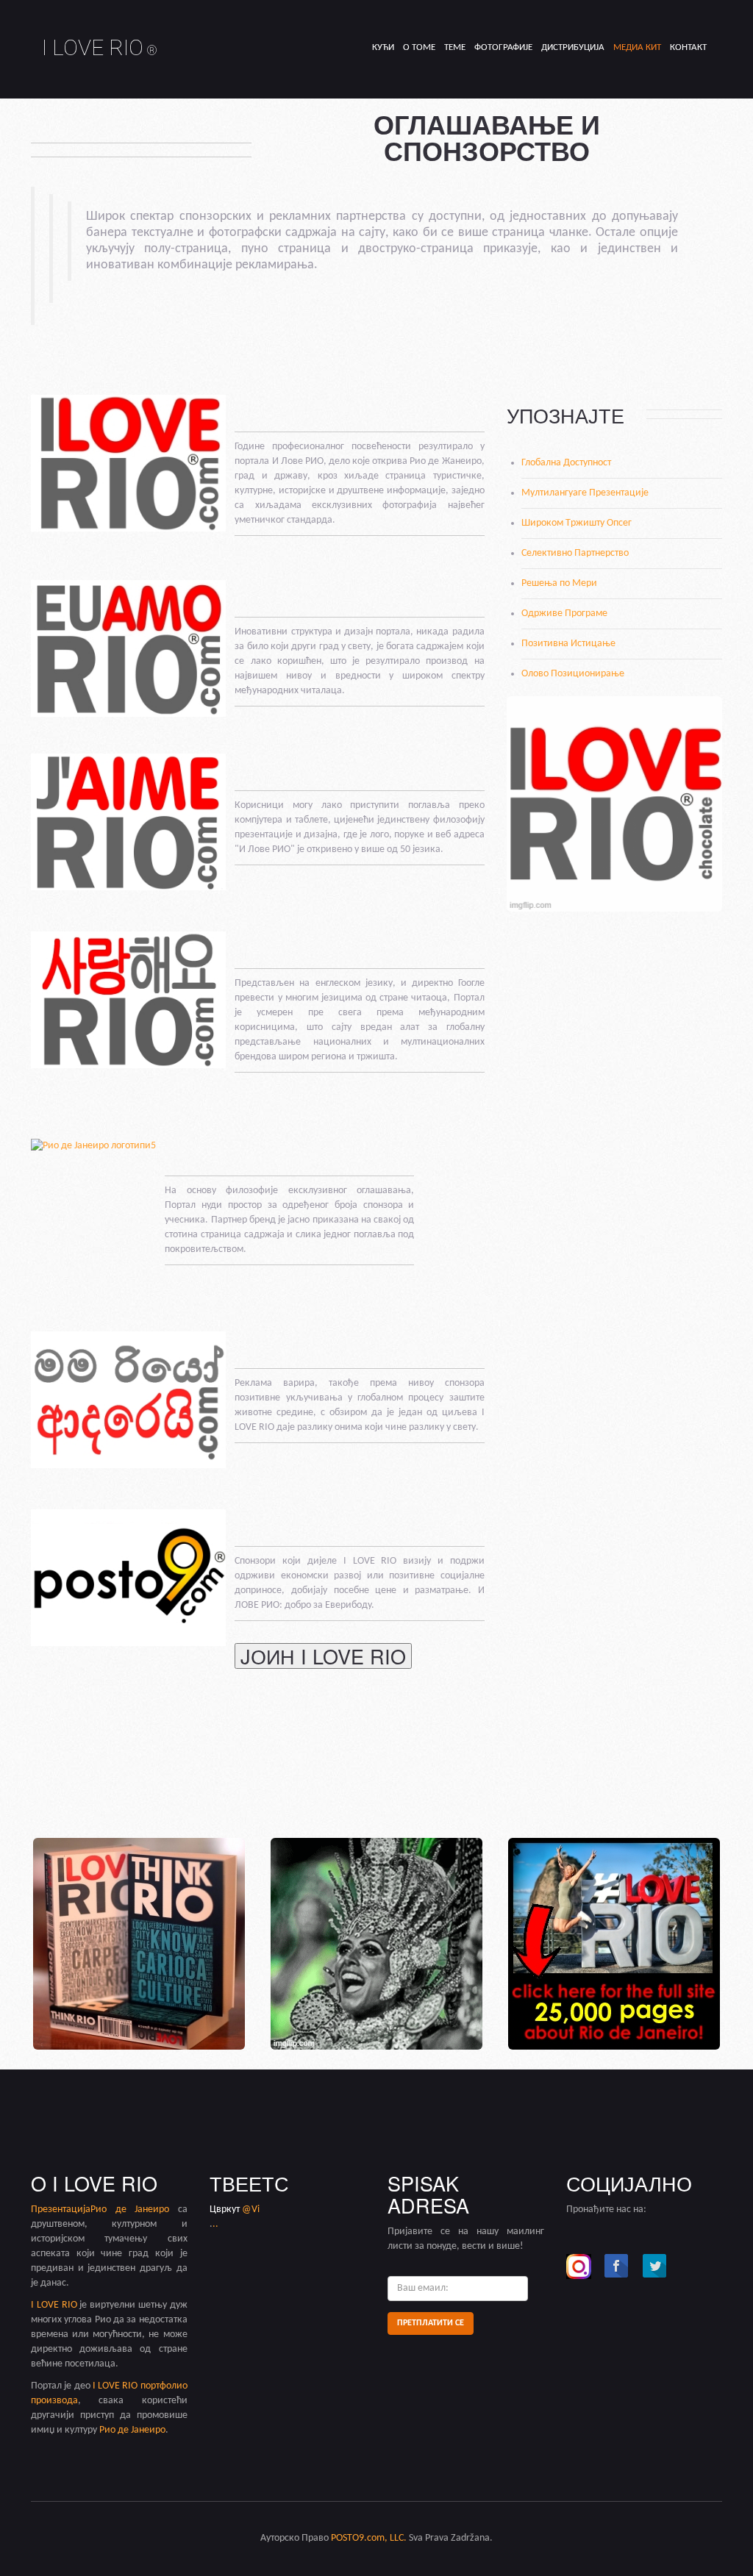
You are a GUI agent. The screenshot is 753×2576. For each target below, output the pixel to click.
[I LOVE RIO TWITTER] (655, 2266)
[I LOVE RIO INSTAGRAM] (579, 2266)
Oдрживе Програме (564, 613)
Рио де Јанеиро (130, 2210)
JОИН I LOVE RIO (323, 1656)
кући (383, 47)
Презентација (61, 2210)
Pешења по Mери (559, 583)
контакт (688, 47)
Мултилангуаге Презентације (585, 493)
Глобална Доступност (566, 463)
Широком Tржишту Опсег (577, 523)
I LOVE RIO (100, 47)
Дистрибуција (573, 47)
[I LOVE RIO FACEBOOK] (617, 2266)
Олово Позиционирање (573, 674)
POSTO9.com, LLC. (369, 2538)
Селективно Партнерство (575, 553)
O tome (419, 47)
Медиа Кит (637, 47)
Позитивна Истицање (568, 644)
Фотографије (503, 47)
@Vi (251, 2210)
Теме (455, 47)
